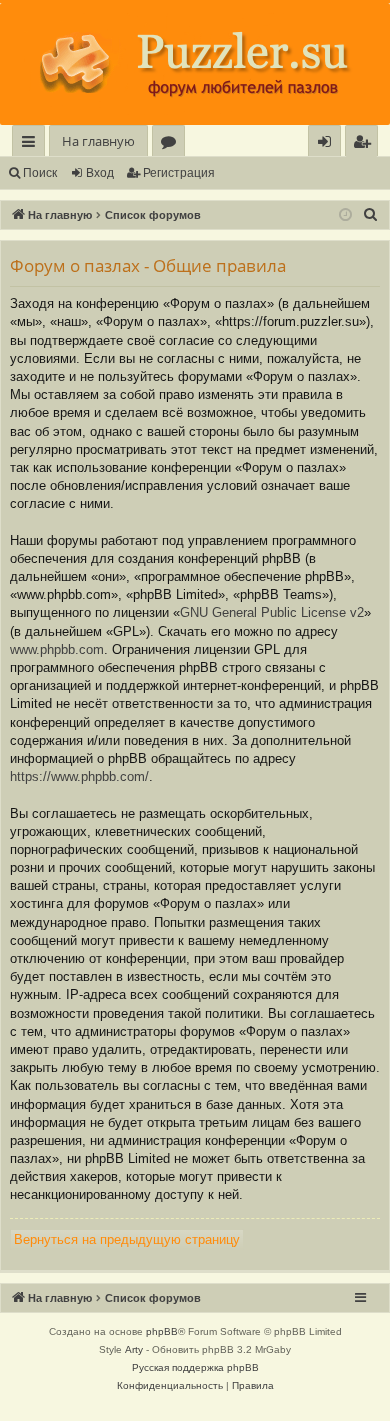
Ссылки (32, 144)
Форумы (172, 144)
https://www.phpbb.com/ (79, 776)
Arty (134, 1349)
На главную (98, 141)
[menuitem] (361, 141)
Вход (100, 173)
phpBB (162, 1331)
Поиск (40, 173)
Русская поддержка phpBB (195, 1367)
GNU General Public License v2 (272, 612)
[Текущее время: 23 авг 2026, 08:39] (345, 215)
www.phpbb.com (57, 649)
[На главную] (195, 64)
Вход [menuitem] (328, 144)
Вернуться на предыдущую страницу (127, 1239)
